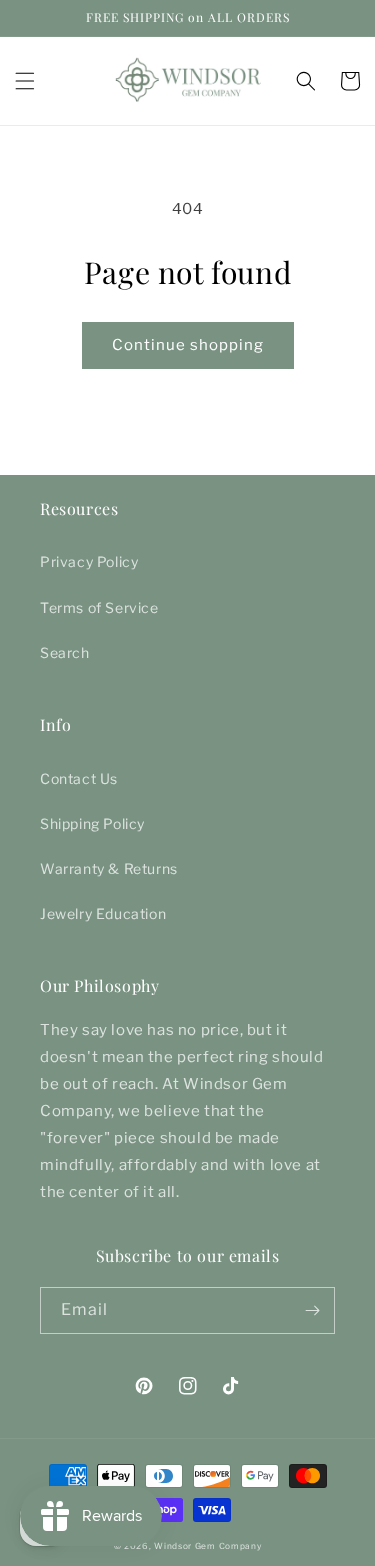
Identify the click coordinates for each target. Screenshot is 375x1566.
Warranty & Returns (109, 868)
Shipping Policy (92, 823)
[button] (25, 81)
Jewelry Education (103, 913)
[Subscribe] (312, 1310)
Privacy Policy (89, 561)
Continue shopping (188, 345)
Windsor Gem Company (207, 1546)
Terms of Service (99, 607)
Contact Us (79, 778)
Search (65, 652)
